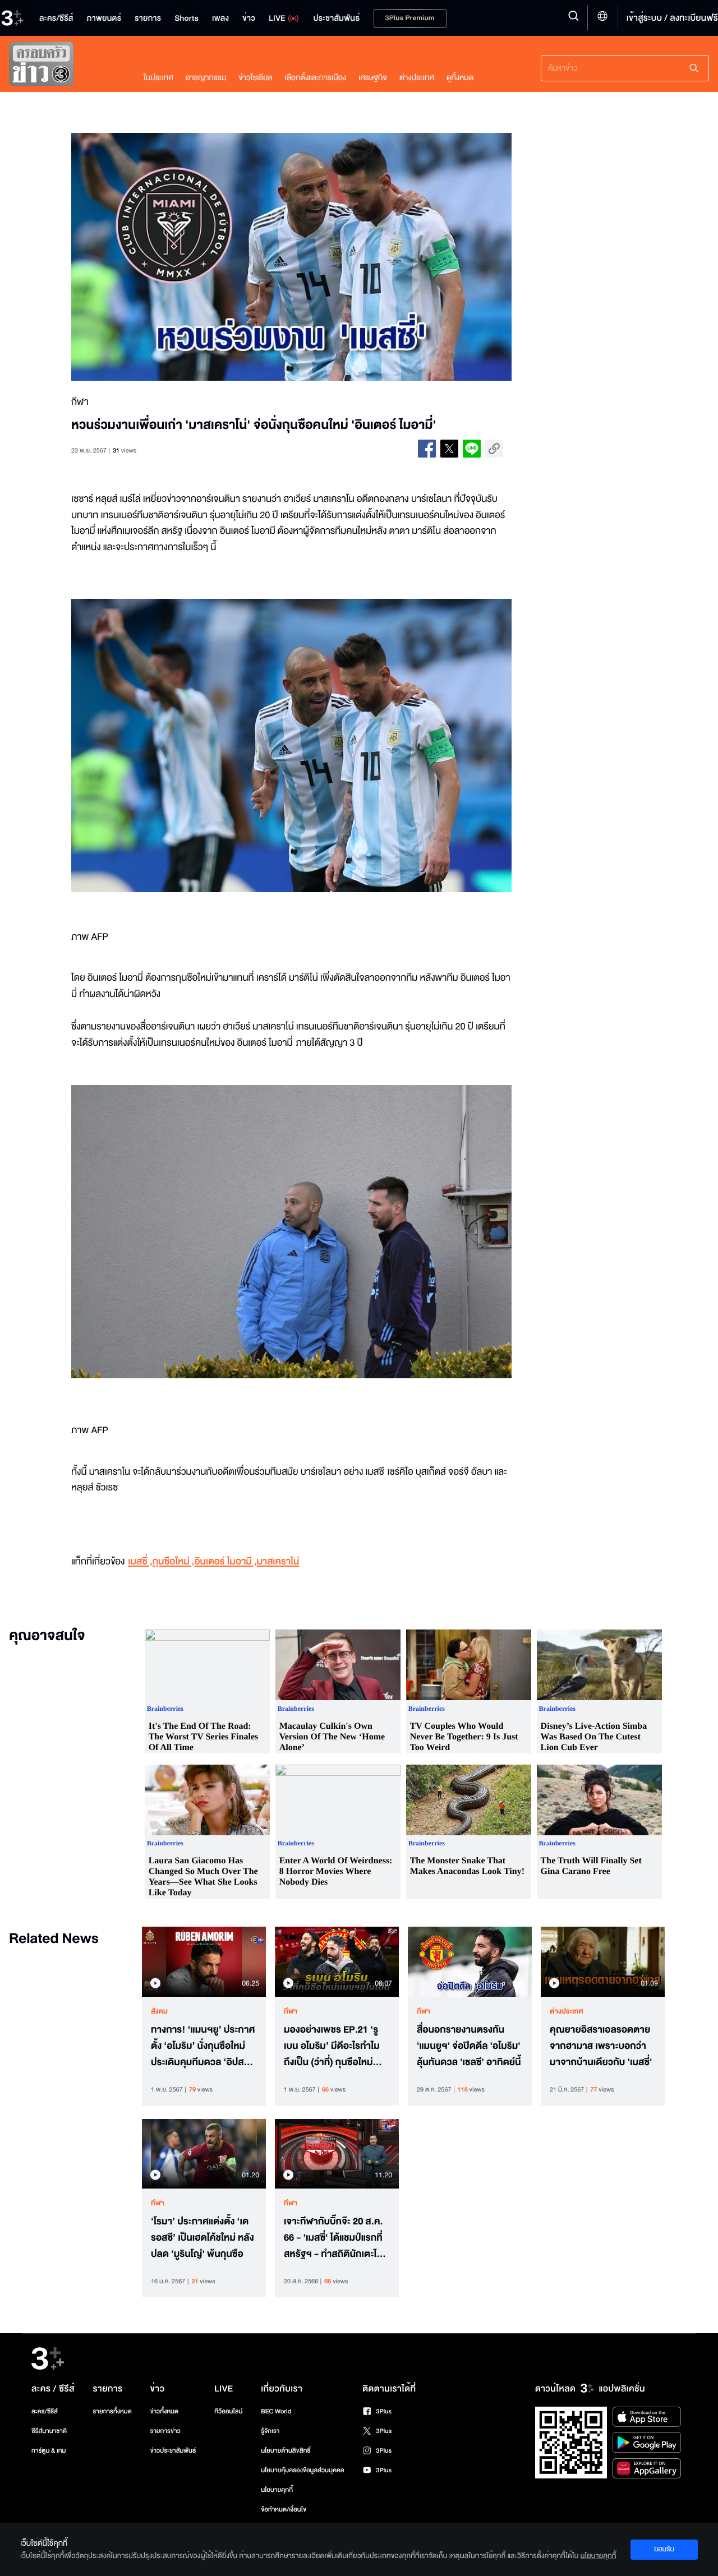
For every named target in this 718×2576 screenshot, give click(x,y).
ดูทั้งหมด (460, 78)
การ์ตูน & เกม (49, 2451)
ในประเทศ (158, 78)
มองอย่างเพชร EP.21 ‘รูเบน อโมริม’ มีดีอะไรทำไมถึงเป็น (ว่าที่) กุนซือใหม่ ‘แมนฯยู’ (332, 2046)
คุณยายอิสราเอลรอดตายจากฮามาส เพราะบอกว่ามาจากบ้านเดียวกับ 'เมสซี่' (601, 2046)
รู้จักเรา (270, 2431)
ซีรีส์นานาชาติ (49, 2431)
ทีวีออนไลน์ (228, 2411)
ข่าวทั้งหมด (164, 2411)
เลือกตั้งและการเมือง (315, 78)
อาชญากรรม (206, 78)
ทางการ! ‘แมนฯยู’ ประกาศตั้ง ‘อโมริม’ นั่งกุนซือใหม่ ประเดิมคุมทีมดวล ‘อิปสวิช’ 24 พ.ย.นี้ (203, 2046)
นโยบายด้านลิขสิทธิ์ (286, 2451)
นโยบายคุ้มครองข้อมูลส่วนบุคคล (303, 2470)
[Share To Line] (472, 449)
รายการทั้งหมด (112, 2411)
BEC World (276, 2411)
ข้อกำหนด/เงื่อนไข (284, 2510)
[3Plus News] (65, 66)
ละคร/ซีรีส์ (45, 2411)
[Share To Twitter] (449, 449)
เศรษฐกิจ (373, 78)
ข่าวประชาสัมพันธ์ (173, 2451)
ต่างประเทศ (417, 78)
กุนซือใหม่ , (174, 1562)
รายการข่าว (165, 2431)
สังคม (159, 2011)
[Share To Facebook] (427, 449)
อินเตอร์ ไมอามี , (226, 1562)
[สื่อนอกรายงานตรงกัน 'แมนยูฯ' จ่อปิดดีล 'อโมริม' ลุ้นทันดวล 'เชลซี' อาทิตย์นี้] (470, 1961)
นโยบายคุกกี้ (277, 2490)
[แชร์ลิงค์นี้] (494, 449)
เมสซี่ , (140, 1562)
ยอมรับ (664, 2549)
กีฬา (291, 2011)
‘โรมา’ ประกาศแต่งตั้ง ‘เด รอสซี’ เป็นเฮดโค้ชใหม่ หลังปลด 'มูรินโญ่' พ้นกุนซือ (202, 2238)
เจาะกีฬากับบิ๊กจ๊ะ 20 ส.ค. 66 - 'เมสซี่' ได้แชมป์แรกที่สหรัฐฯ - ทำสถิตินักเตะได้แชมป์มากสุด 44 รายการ (333, 2238)
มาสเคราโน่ (278, 1562)
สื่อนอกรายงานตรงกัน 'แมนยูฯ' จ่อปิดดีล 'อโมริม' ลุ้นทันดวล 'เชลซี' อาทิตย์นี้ (469, 2046)
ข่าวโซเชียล (255, 78)
